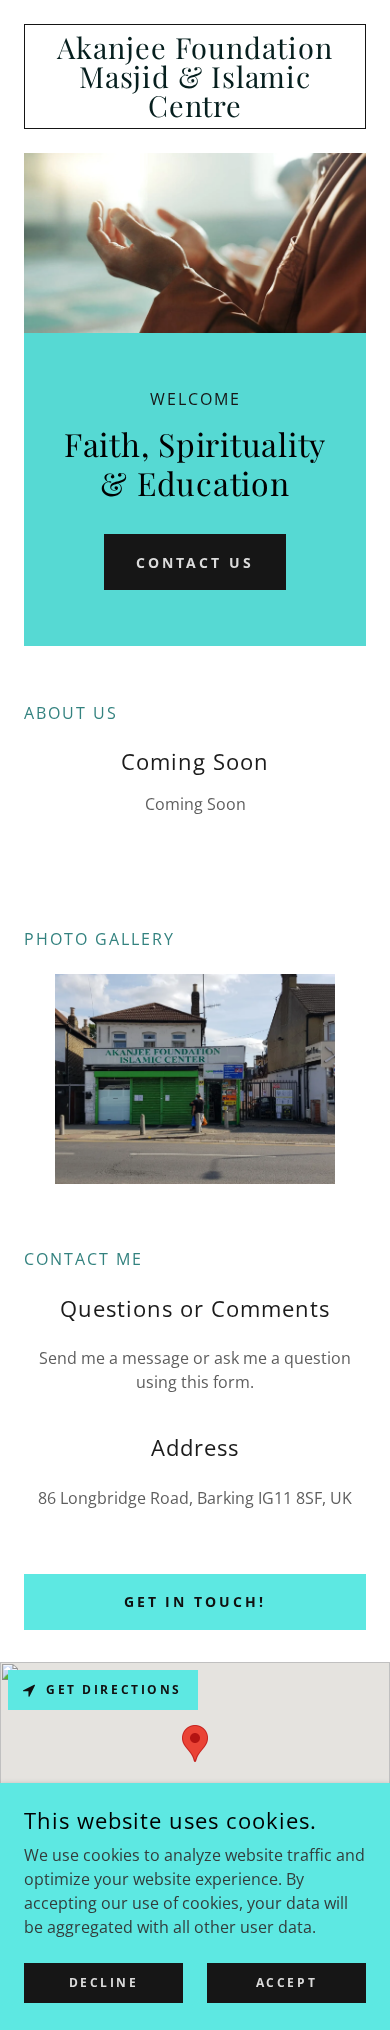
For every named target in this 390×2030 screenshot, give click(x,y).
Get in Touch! (195, 1601)
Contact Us (195, 562)
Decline (104, 1982)
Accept (286, 1982)
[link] (195, 76)
